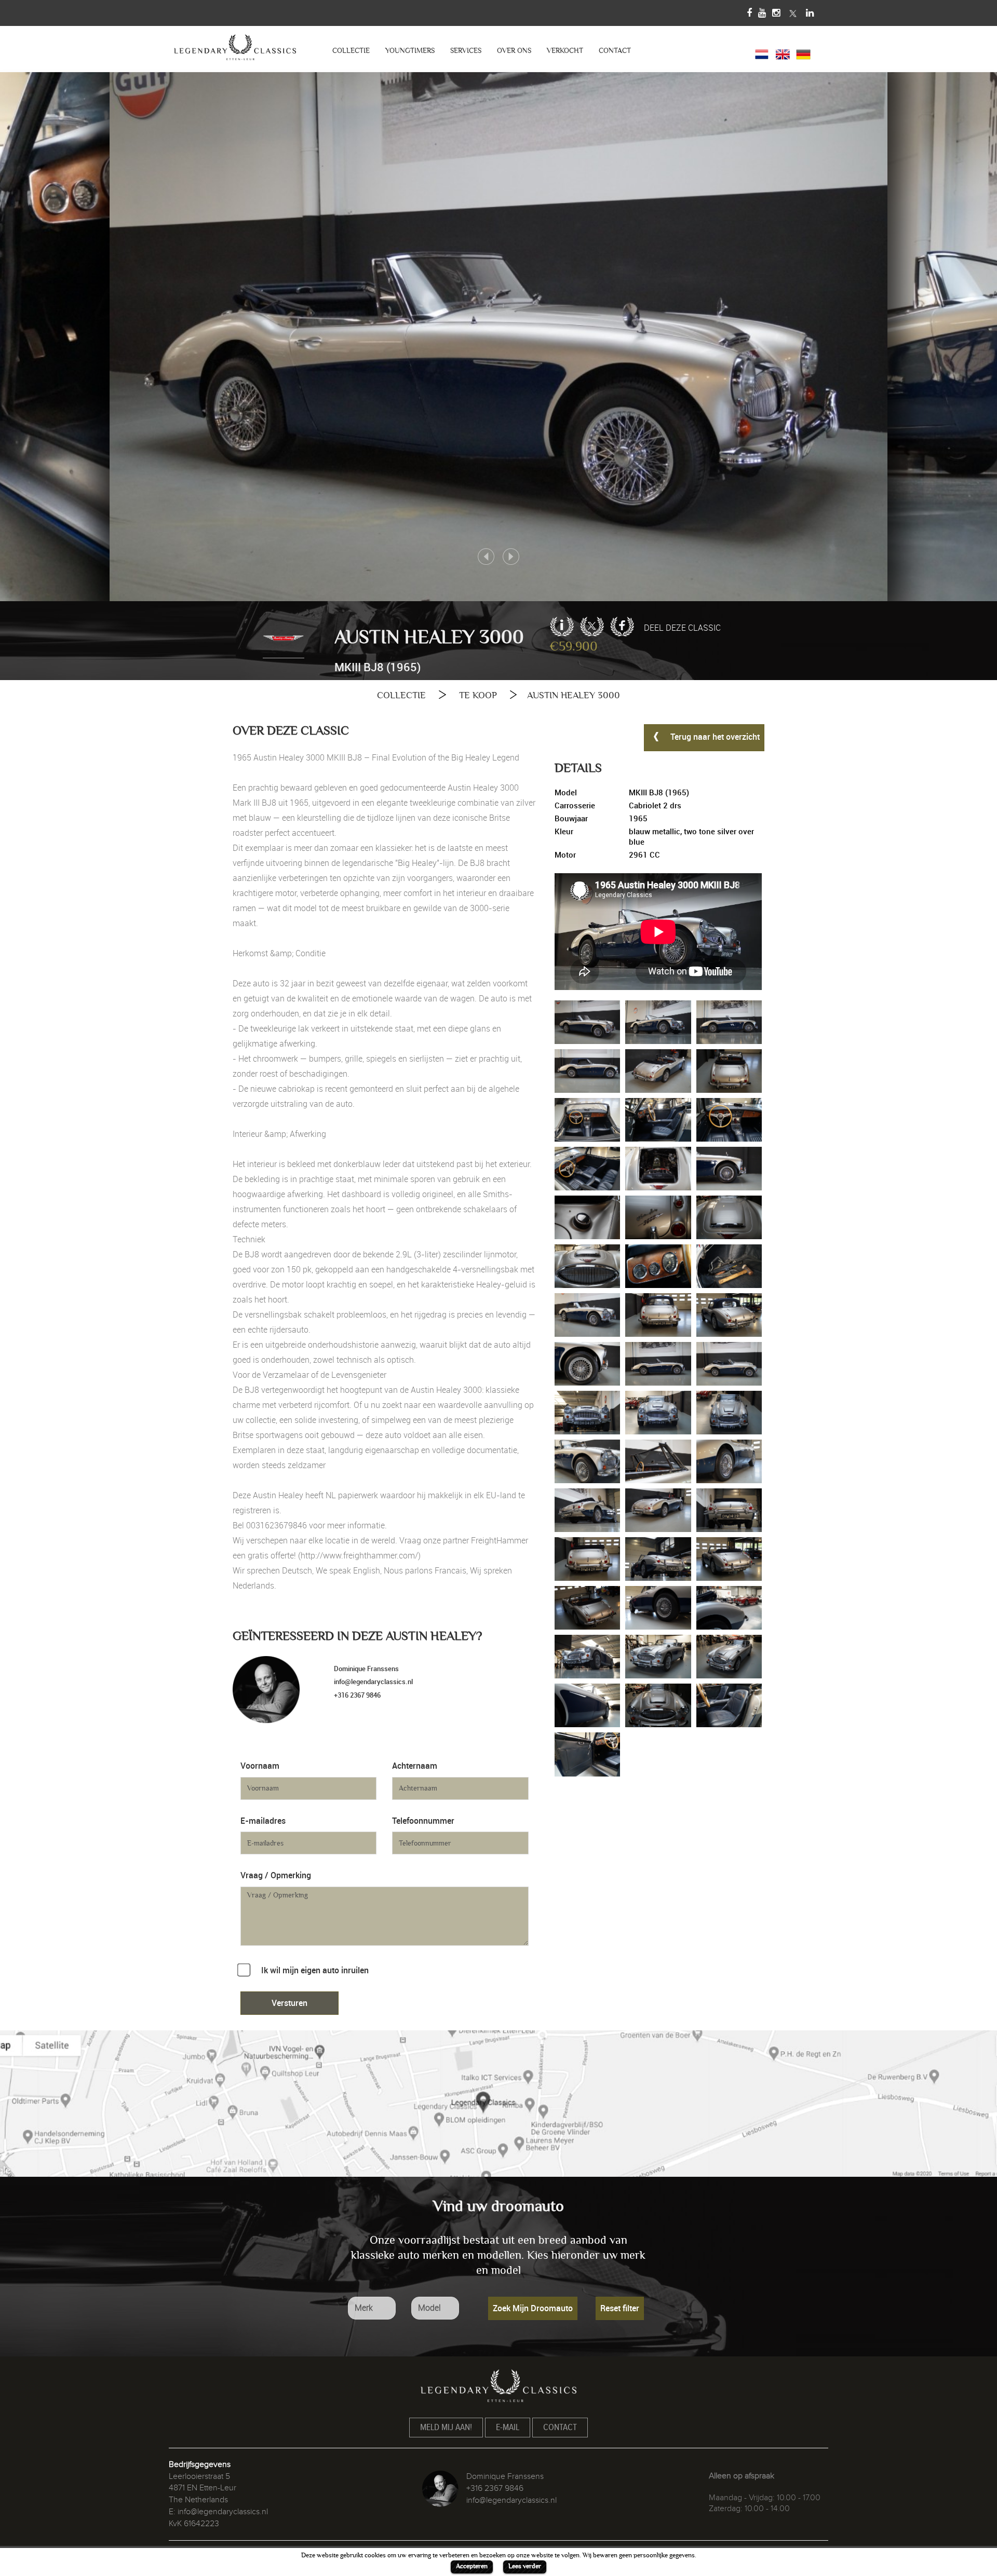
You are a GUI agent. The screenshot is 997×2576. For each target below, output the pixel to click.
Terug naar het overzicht (714, 737)
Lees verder (525, 2566)
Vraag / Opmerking (276, 1875)
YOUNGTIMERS (410, 51)
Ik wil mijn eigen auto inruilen (315, 1970)
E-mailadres (263, 1821)
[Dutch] (762, 53)
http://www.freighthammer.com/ (359, 1555)
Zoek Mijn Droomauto (533, 2308)
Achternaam (415, 1766)
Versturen (289, 2003)
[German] (803, 53)
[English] (783, 53)
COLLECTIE (351, 51)
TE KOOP (478, 695)
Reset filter (620, 2308)
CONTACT (615, 51)
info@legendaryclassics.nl (373, 1682)
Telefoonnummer (423, 1821)
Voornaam (260, 1766)
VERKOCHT (565, 51)
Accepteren (472, 2566)
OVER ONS (514, 51)
